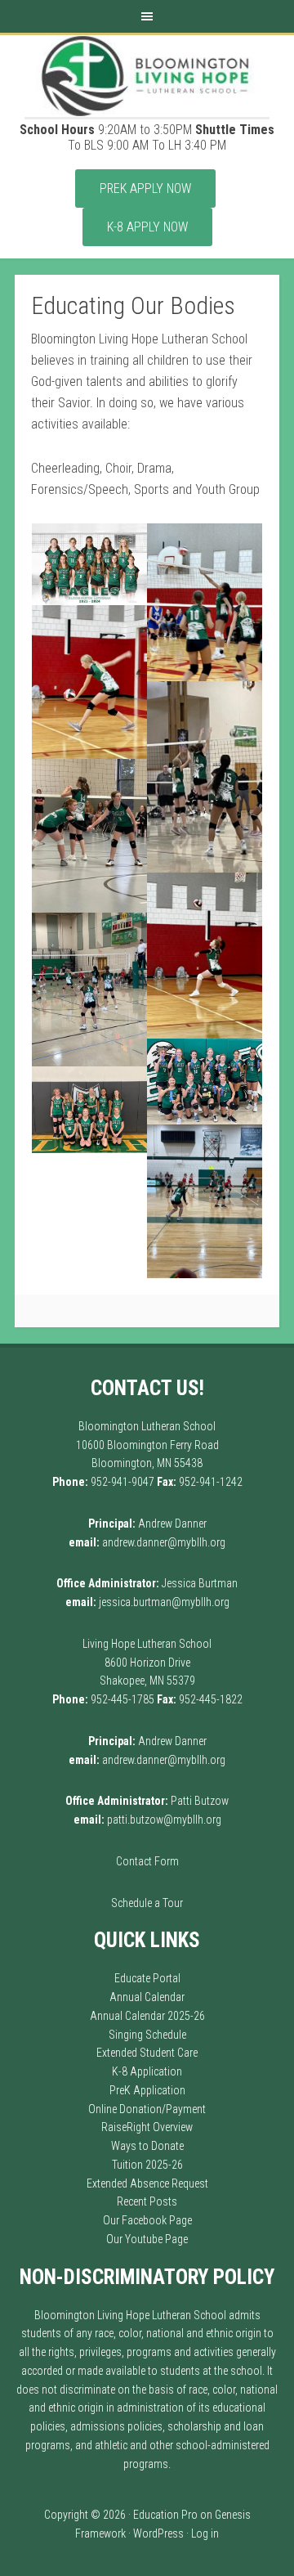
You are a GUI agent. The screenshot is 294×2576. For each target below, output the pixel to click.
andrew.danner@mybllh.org (164, 1542)
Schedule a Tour (147, 1903)
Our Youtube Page (147, 2239)
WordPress (158, 2533)
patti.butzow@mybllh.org (164, 1820)
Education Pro (165, 2515)
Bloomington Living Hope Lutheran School (147, 76)
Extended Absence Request (147, 2183)
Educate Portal (147, 1978)
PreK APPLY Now (145, 188)
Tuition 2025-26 (147, 2165)
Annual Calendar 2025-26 (147, 2016)
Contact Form (147, 1861)
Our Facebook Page (147, 2220)
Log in (205, 2533)
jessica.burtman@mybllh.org (164, 1602)
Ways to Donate (147, 2146)
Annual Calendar (147, 1997)
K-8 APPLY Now (147, 227)
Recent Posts (147, 2201)
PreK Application (147, 2090)
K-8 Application (147, 2071)
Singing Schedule (147, 2035)
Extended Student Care (147, 2053)
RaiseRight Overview (147, 2127)
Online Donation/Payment (147, 2109)
